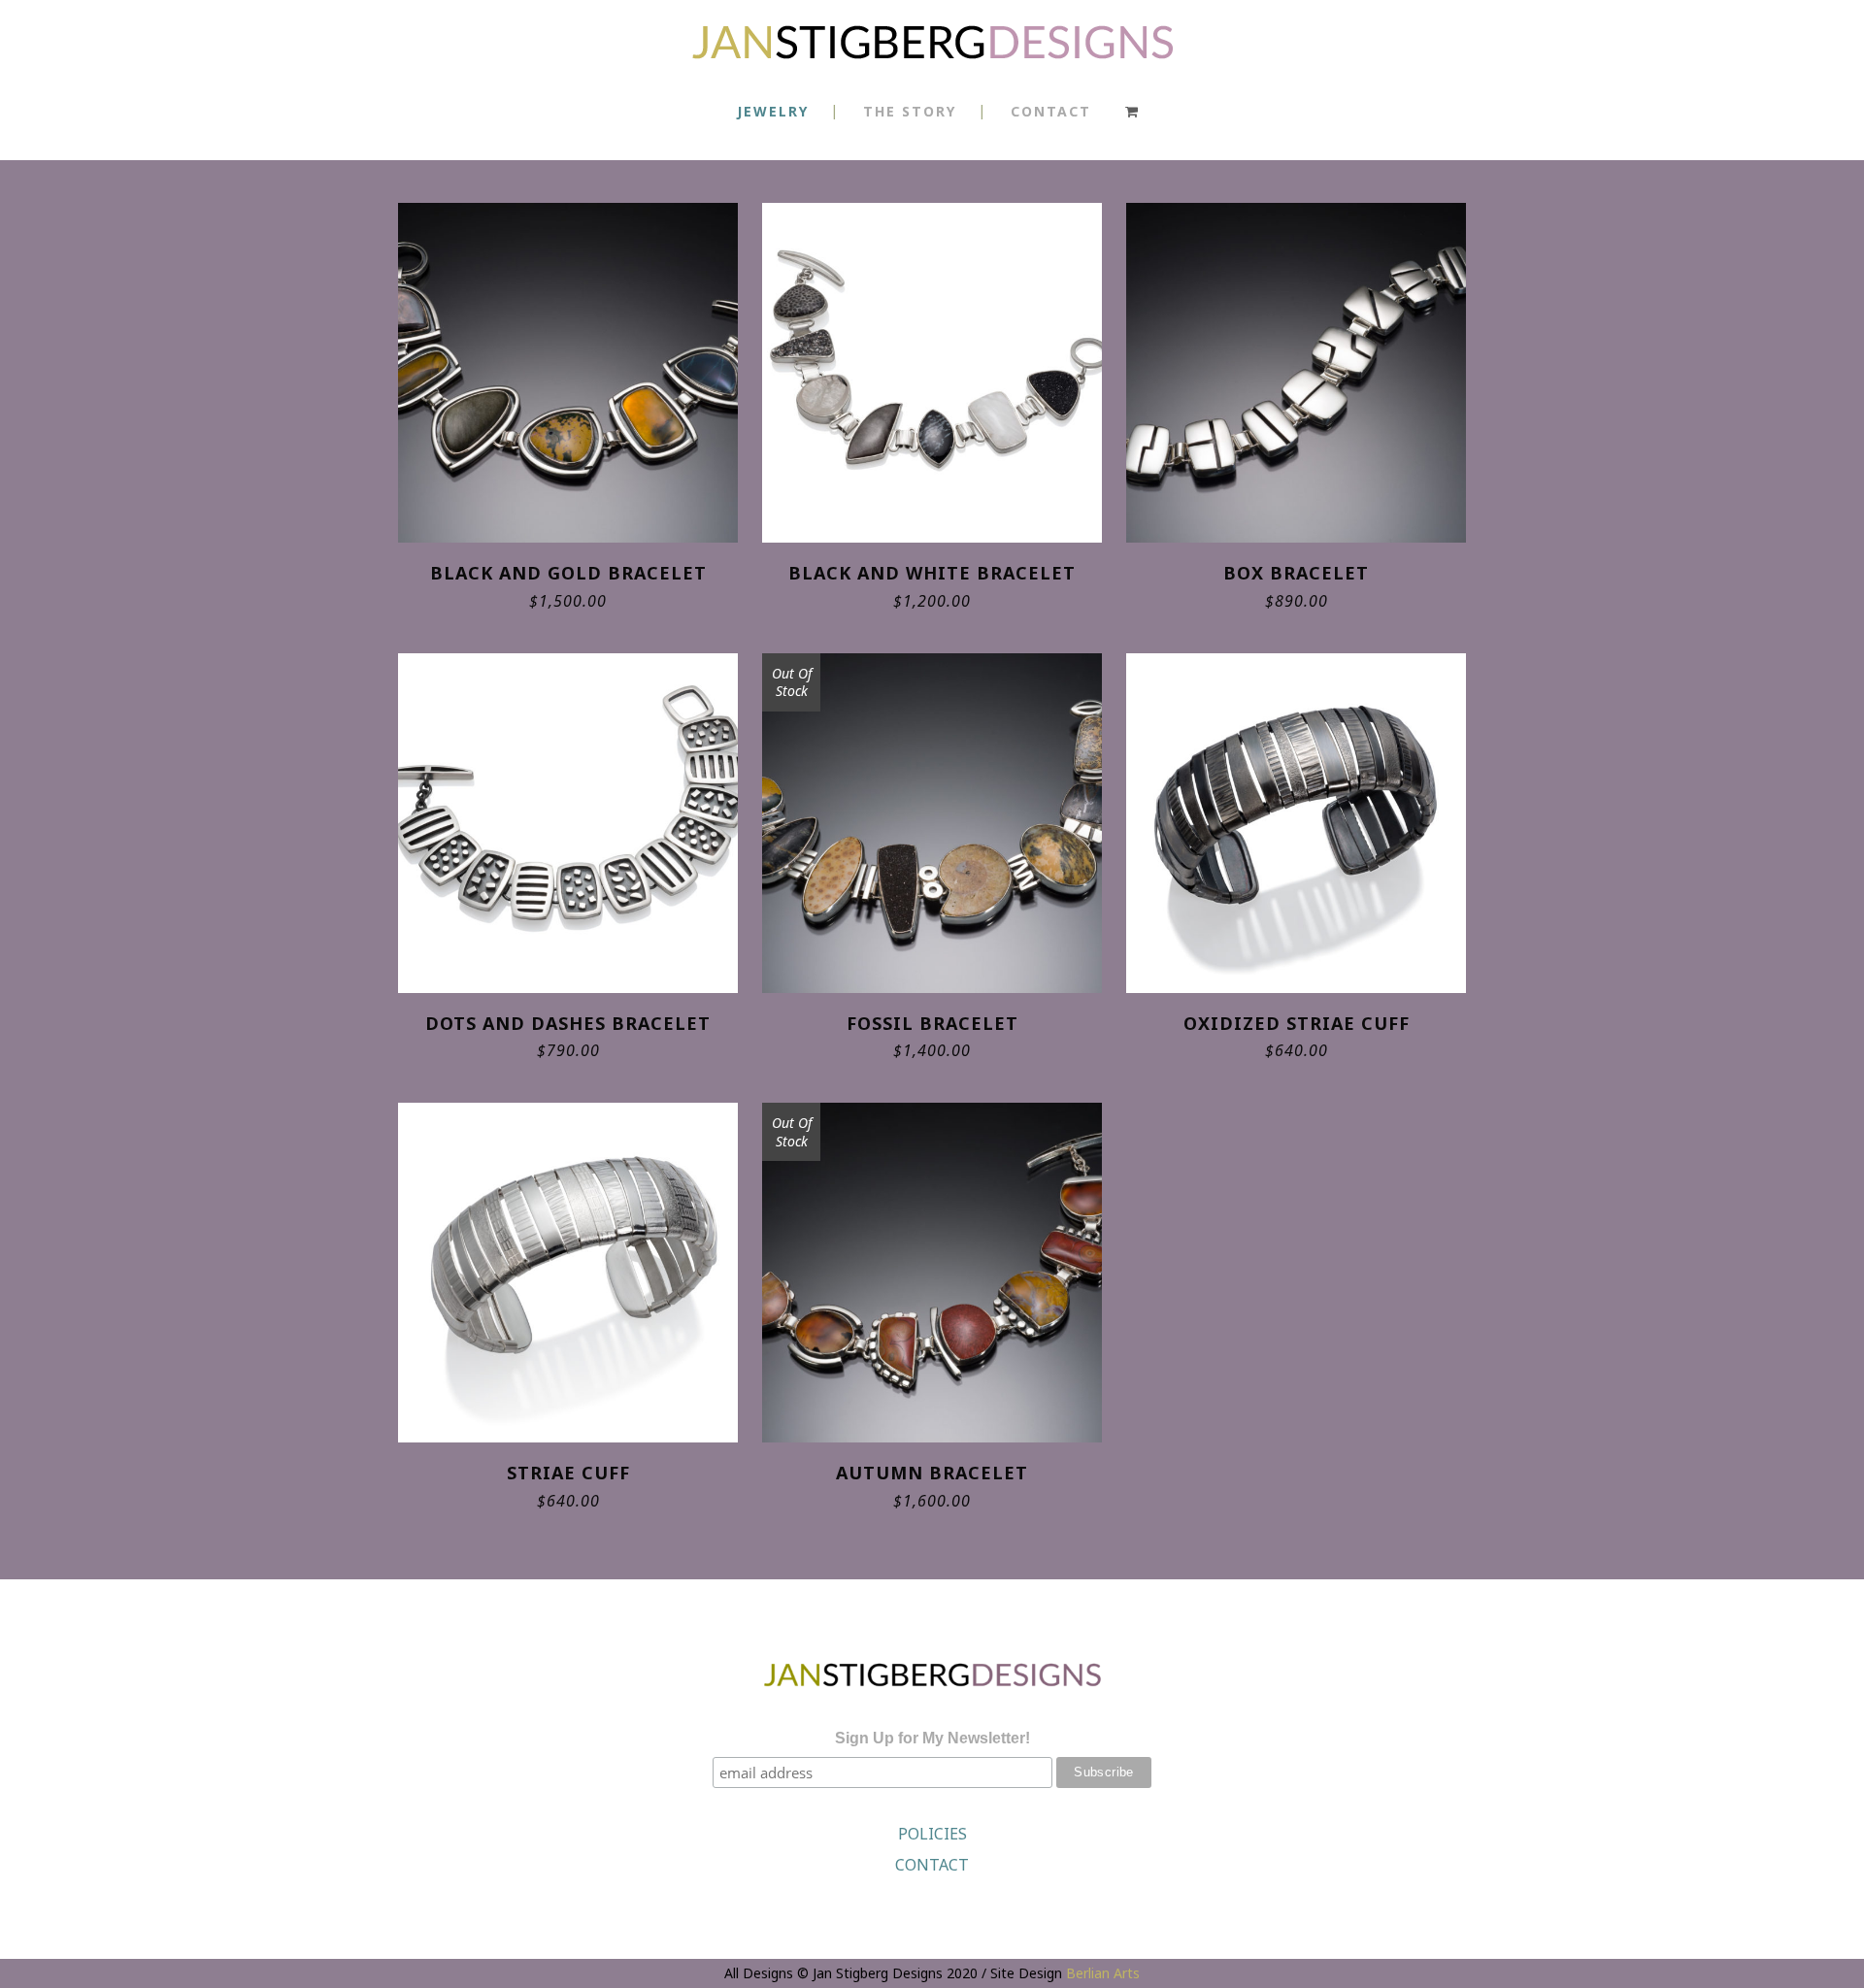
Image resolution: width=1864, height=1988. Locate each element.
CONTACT (932, 1865)
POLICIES (932, 1834)
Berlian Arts (1103, 1973)
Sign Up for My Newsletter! (932, 1738)
